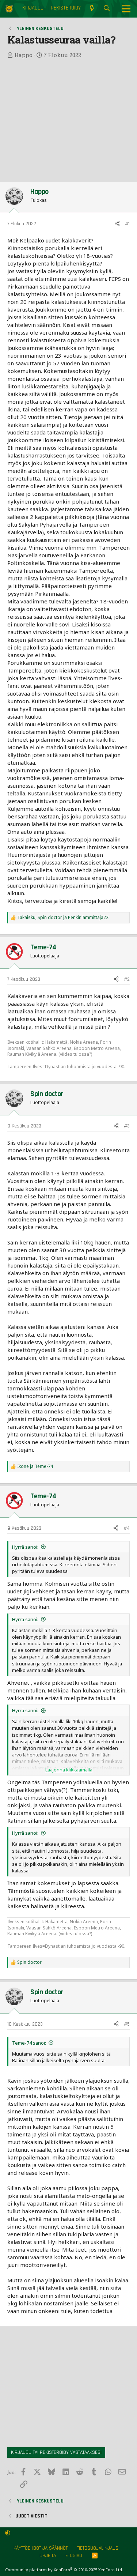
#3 (127, 1126)
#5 (127, 2024)
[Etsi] (107, 9)
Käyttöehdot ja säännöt (41, 2548)
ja (35, 1466)
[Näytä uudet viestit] (92, 9)
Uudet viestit (31, 2516)
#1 (127, 224)
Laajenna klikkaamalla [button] (69, 1770)
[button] (8, 2533)
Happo (23, 55)
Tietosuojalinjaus (98, 2548)
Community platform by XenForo (64, 2570)
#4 (127, 1528)
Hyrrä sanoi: (25, 1547)
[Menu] (126, 9)
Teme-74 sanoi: (29, 2043)
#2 (127, 979)
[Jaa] (117, 224)
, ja (63, 918)
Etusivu (74, 2556)
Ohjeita (48, 2556)
